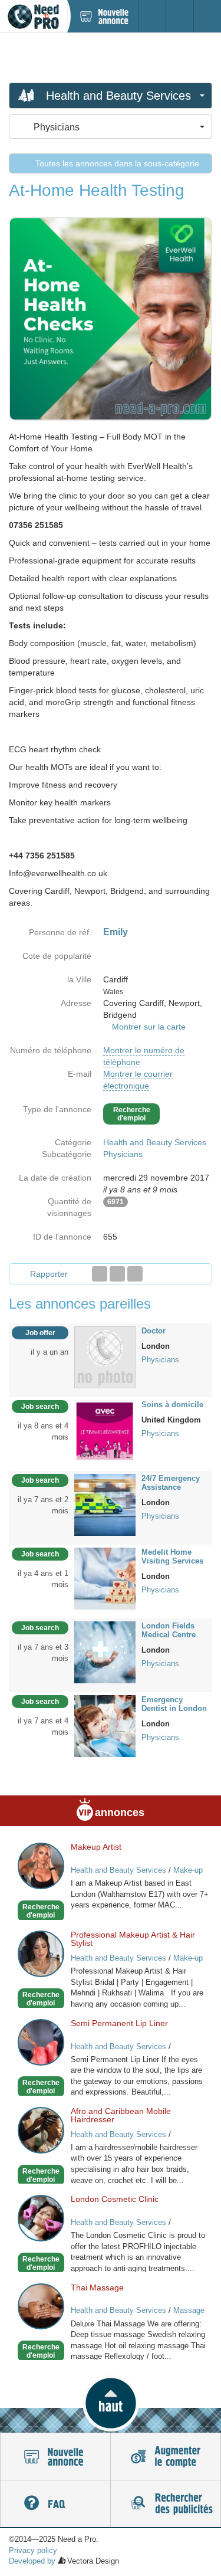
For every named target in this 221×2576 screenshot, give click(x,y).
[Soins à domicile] (105, 1430)
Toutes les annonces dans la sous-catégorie (116, 163)
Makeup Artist (96, 1847)
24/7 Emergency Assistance (171, 1483)
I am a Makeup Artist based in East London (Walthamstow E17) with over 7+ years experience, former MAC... (140, 1894)
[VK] (135, 1274)
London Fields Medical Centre (169, 1630)
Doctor (154, 1331)
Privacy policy (33, 2550)
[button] (111, 2403)
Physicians (123, 1154)
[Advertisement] (111, 57)
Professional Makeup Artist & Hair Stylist (133, 1939)
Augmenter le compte (166, 2457)
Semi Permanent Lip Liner (119, 2023)
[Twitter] (117, 1274)
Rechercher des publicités (166, 2504)
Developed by (32, 2561)
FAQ (55, 2504)
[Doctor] (105, 1356)
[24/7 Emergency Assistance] (105, 1504)
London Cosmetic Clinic (115, 2199)
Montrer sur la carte (149, 1027)
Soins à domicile (172, 1405)
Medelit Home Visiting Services (172, 1556)
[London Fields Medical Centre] (105, 1651)
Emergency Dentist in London (174, 1704)
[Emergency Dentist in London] (105, 1725)
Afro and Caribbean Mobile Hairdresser (121, 2115)
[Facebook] (100, 1274)
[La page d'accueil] (33, 16)
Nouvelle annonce (55, 2457)
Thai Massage (97, 2287)
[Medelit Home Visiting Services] (105, 1578)
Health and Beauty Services (155, 1142)
